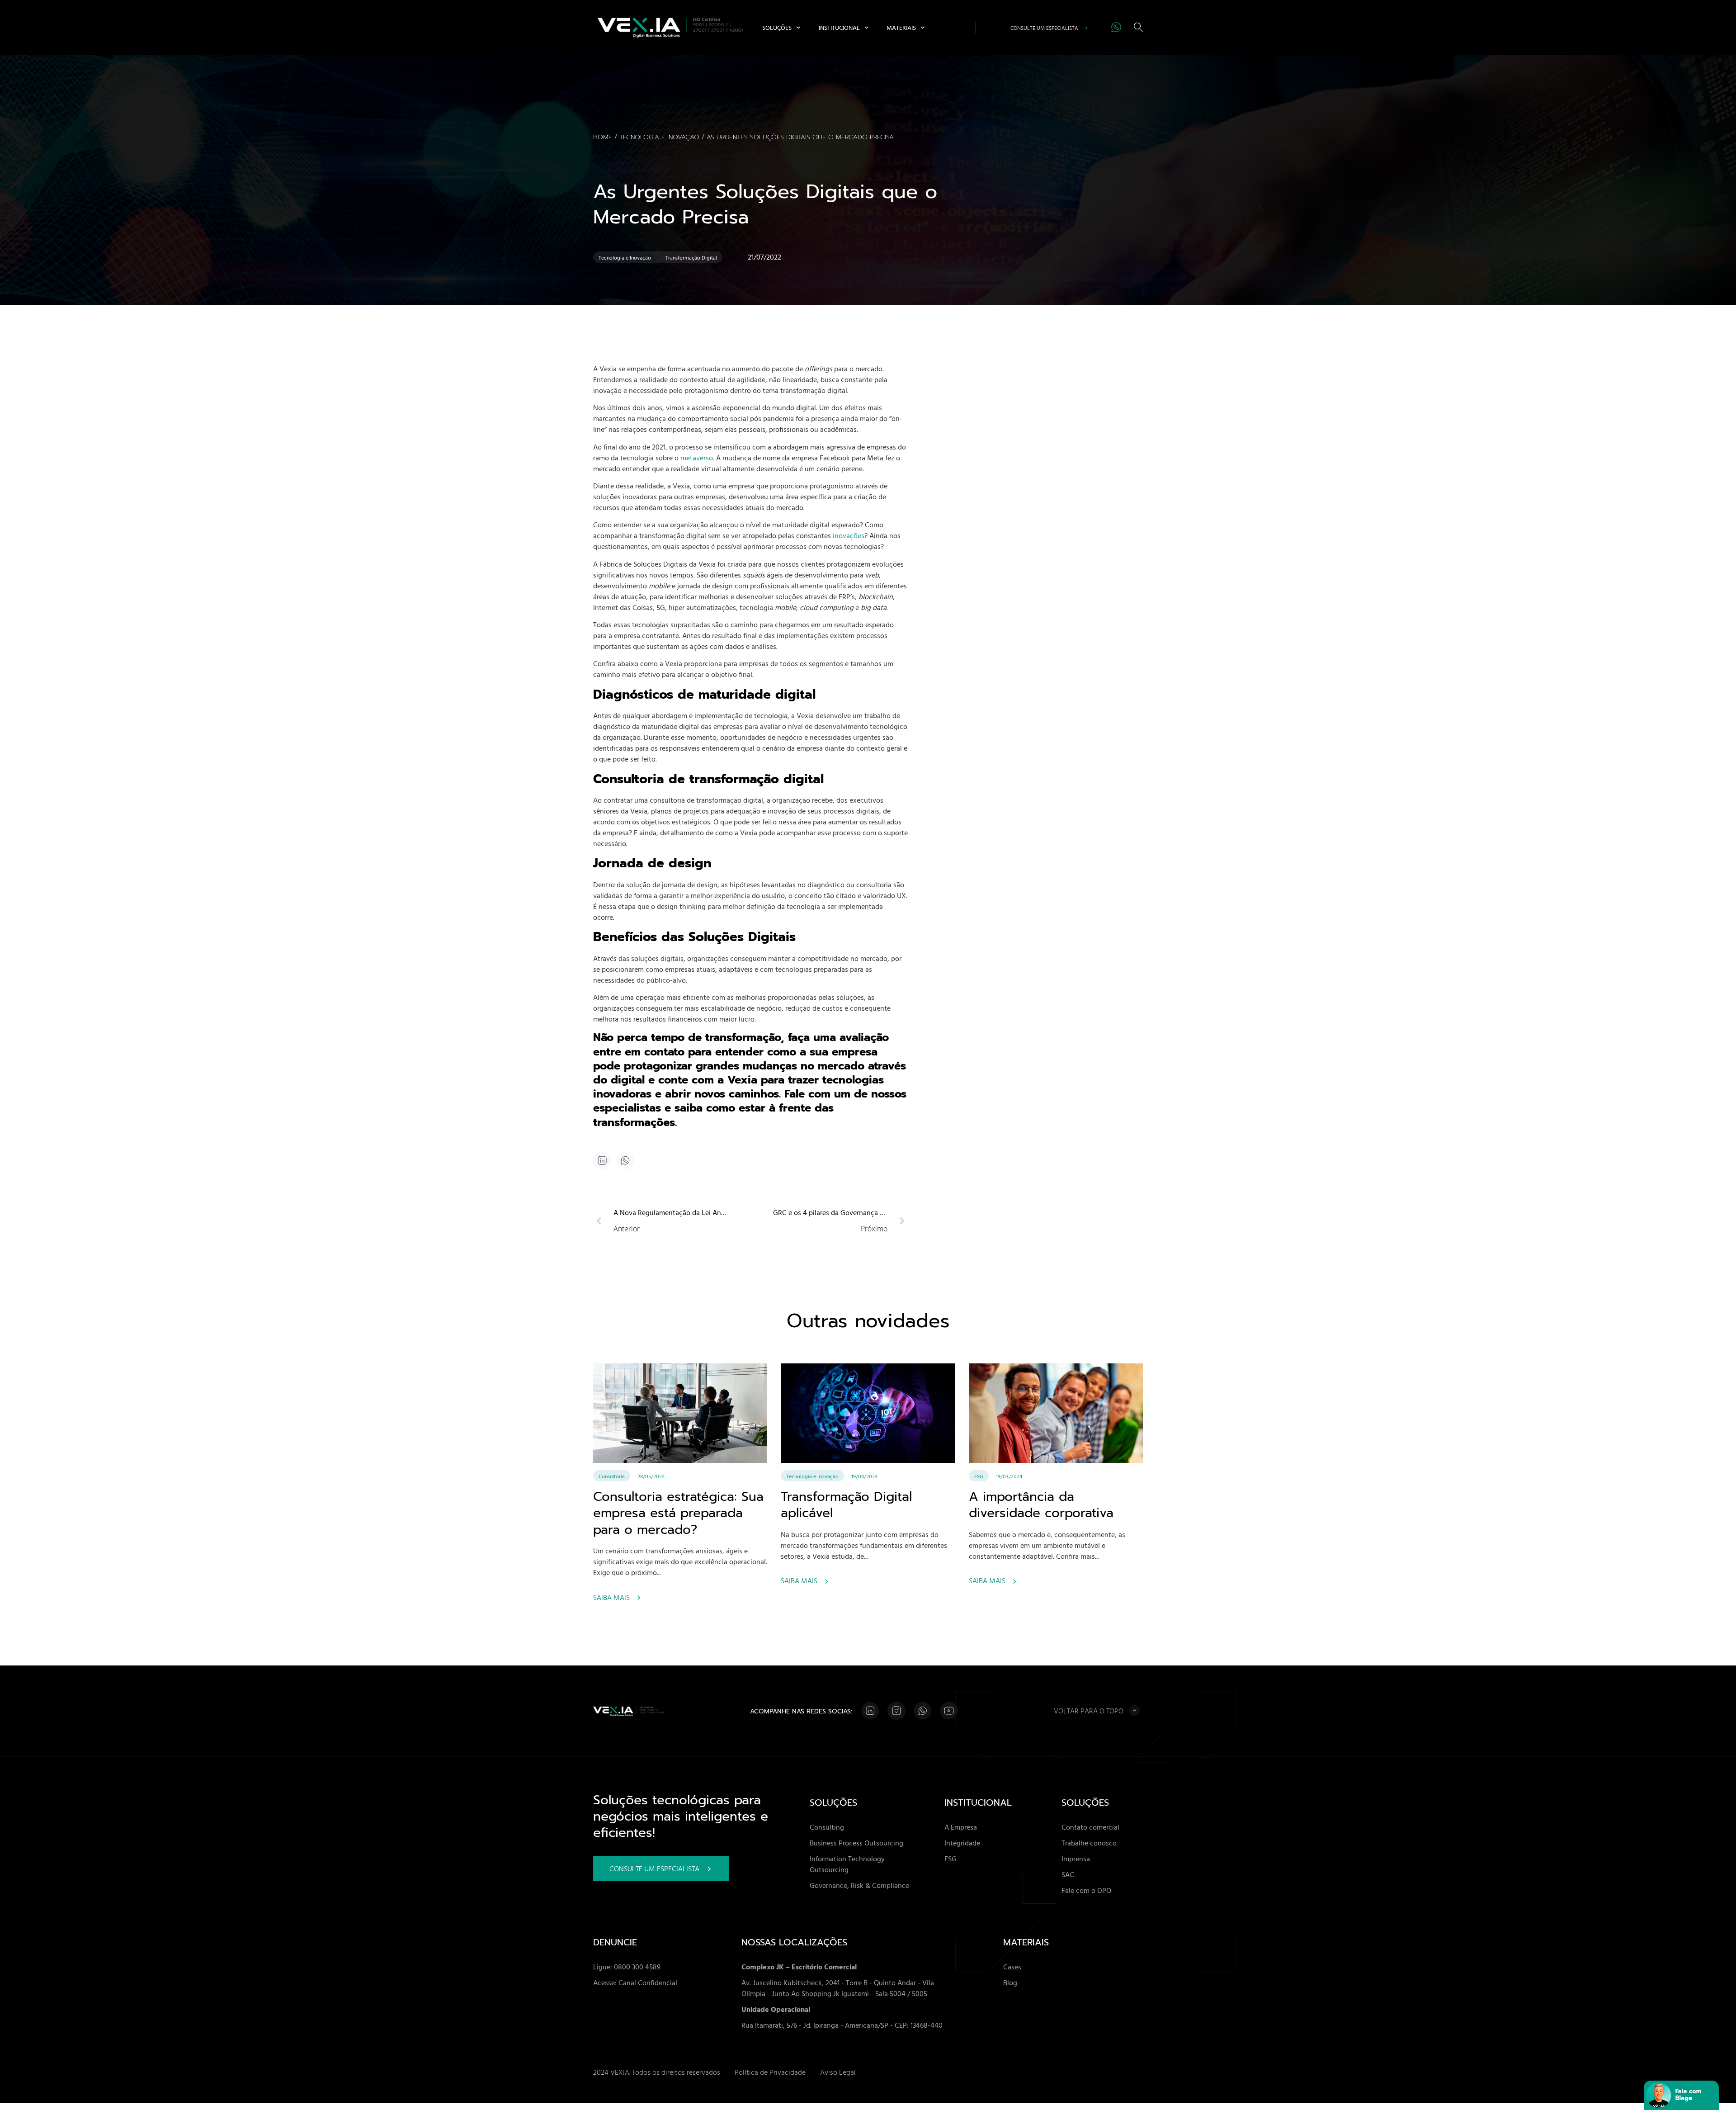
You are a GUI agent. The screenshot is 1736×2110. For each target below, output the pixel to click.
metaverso (697, 458)
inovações (849, 535)
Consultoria (612, 1476)
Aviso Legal (838, 2072)
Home (603, 137)
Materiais (901, 27)
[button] (625, 1161)
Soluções (777, 27)
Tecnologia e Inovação (659, 137)
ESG (979, 1476)
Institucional (839, 27)
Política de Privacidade (770, 2072)
